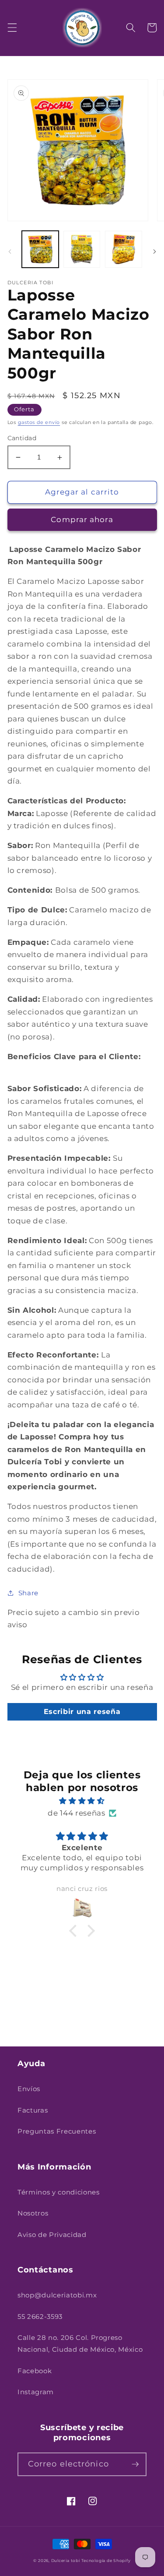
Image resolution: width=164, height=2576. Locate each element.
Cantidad (22, 438)
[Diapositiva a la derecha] (154, 252)
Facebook (35, 2371)
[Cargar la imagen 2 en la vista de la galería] (82, 249)
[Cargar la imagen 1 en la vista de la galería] (40, 249)
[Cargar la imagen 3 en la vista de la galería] (123, 249)
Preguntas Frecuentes (57, 2131)
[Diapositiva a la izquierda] (10, 252)
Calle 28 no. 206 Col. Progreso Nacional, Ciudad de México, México (80, 2343)
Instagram (36, 2392)
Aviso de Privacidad (52, 2235)
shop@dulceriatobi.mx (57, 2295)
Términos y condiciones (59, 2192)
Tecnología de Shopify (106, 2560)
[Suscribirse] (135, 2464)
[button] (12, 28)
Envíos (29, 2089)
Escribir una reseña (82, 1712)
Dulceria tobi (66, 2560)
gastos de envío (39, 422)
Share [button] (28, 1593)
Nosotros (33, 2213)
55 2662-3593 (40, 2316)
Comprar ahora (82, 519)
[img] (82, 1801)
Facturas (33, 2110)
